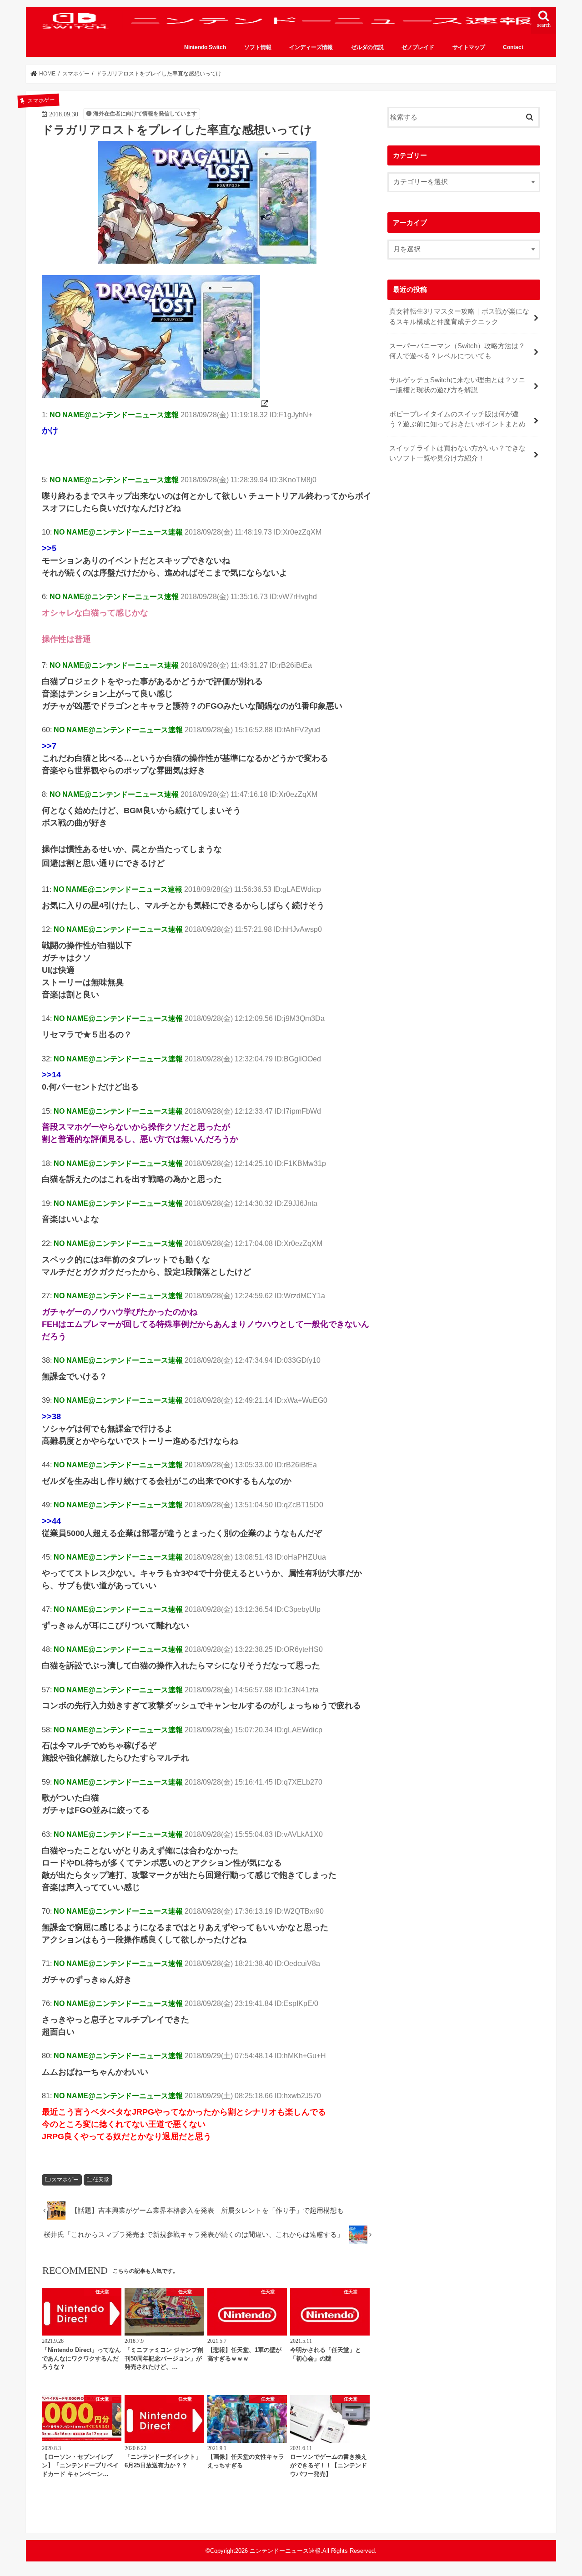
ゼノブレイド (418, 47)
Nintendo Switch (205, 47)
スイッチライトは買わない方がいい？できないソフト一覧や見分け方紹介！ (457, 453)
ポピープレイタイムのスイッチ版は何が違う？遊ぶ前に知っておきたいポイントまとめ (457, 419)
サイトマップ (469, 47)
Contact (513, 47)
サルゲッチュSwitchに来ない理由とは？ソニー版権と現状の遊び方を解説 (457, 385)
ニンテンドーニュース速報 (285, 2551)
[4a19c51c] (156, 403)
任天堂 (101, 2180)
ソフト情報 (258, 47)
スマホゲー (65, 2180)
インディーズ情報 (311, 47)
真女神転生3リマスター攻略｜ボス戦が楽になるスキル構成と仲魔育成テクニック (459, 316)
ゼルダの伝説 (367, 47)
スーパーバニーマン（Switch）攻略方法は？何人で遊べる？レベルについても (457, 351)
